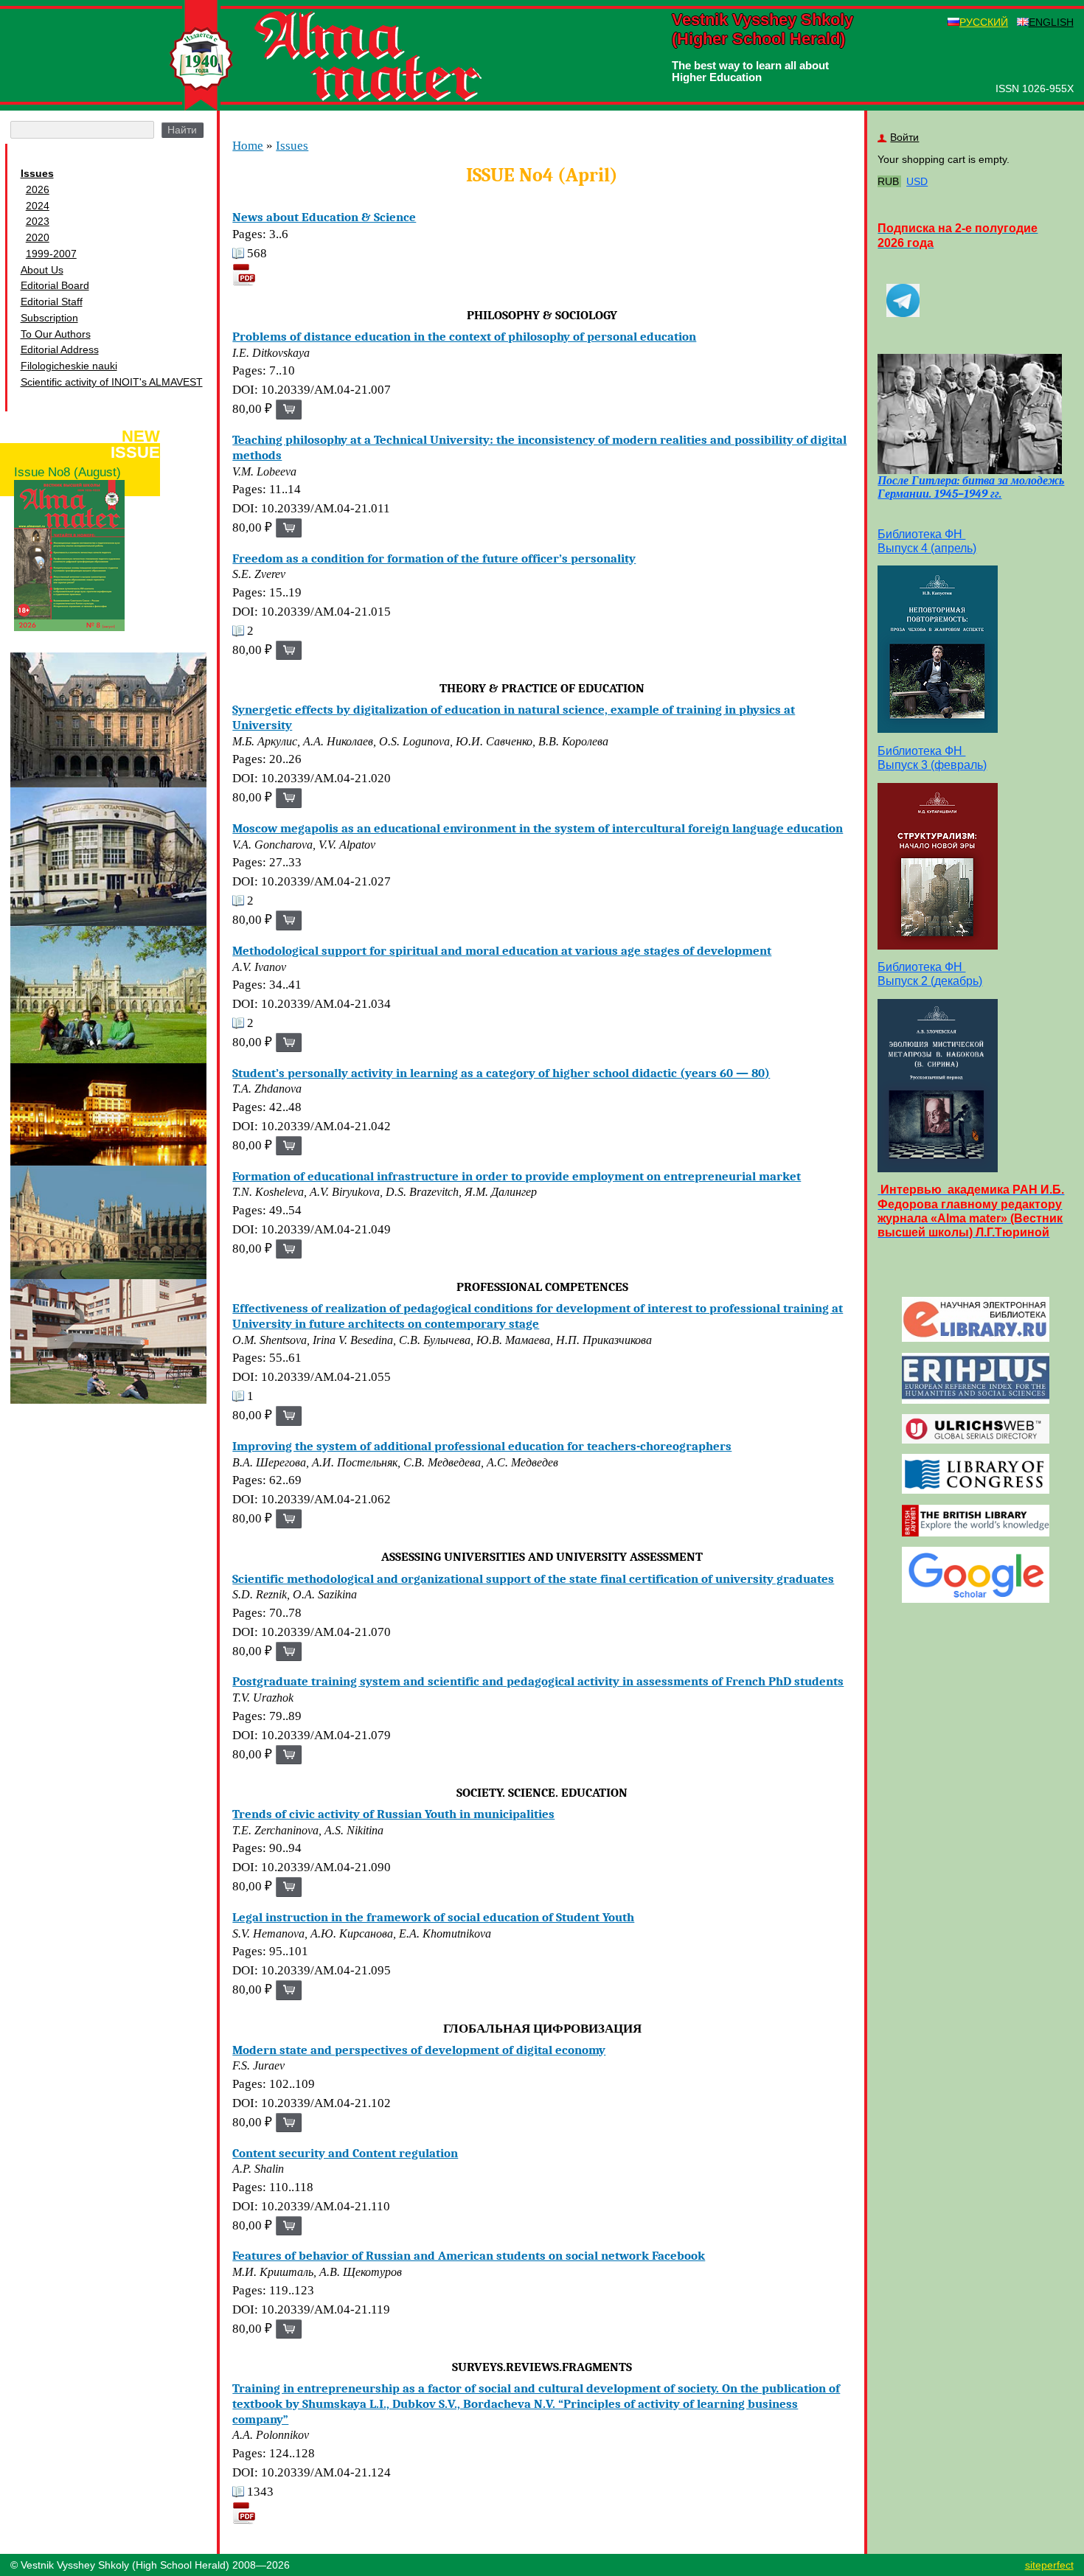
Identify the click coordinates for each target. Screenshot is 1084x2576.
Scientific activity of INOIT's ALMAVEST (112, 382)
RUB (888, 181)
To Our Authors (56, 334)
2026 (38, 189)
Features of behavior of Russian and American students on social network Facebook (469, 2255)
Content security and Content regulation (345, 2153)
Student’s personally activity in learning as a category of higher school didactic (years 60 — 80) (501, 1073)
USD (917, 181)
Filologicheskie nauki (69, 366)
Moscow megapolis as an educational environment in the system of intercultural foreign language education (538, 828)
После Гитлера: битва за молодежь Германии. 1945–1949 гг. (971, 487)
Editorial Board (55, 285)
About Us (42, 270)
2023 (38, 221)
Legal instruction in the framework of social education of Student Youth (433, 1917)
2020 (38, 237)
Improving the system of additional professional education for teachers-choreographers (482, 1446)
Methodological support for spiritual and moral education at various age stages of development (502, 950)
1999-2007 (51, 254)
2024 (38, 206)
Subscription (49, 318)
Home (248, 146)
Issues (37, 173)
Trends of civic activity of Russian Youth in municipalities (393, 1814)
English (1051, 22)
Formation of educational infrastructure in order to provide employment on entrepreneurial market (517, 1176)
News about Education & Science (324, 217)
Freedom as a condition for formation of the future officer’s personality (434, 558)
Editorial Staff (52, 302)
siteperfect (1049, 2565)
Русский (984, 22)
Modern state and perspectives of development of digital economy (419, 2050)
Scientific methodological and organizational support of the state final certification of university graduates (533, 1578)
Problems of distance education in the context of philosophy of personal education (464, 336)
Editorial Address (60, 349)
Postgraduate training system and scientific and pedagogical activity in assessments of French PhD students (538, 1681)
